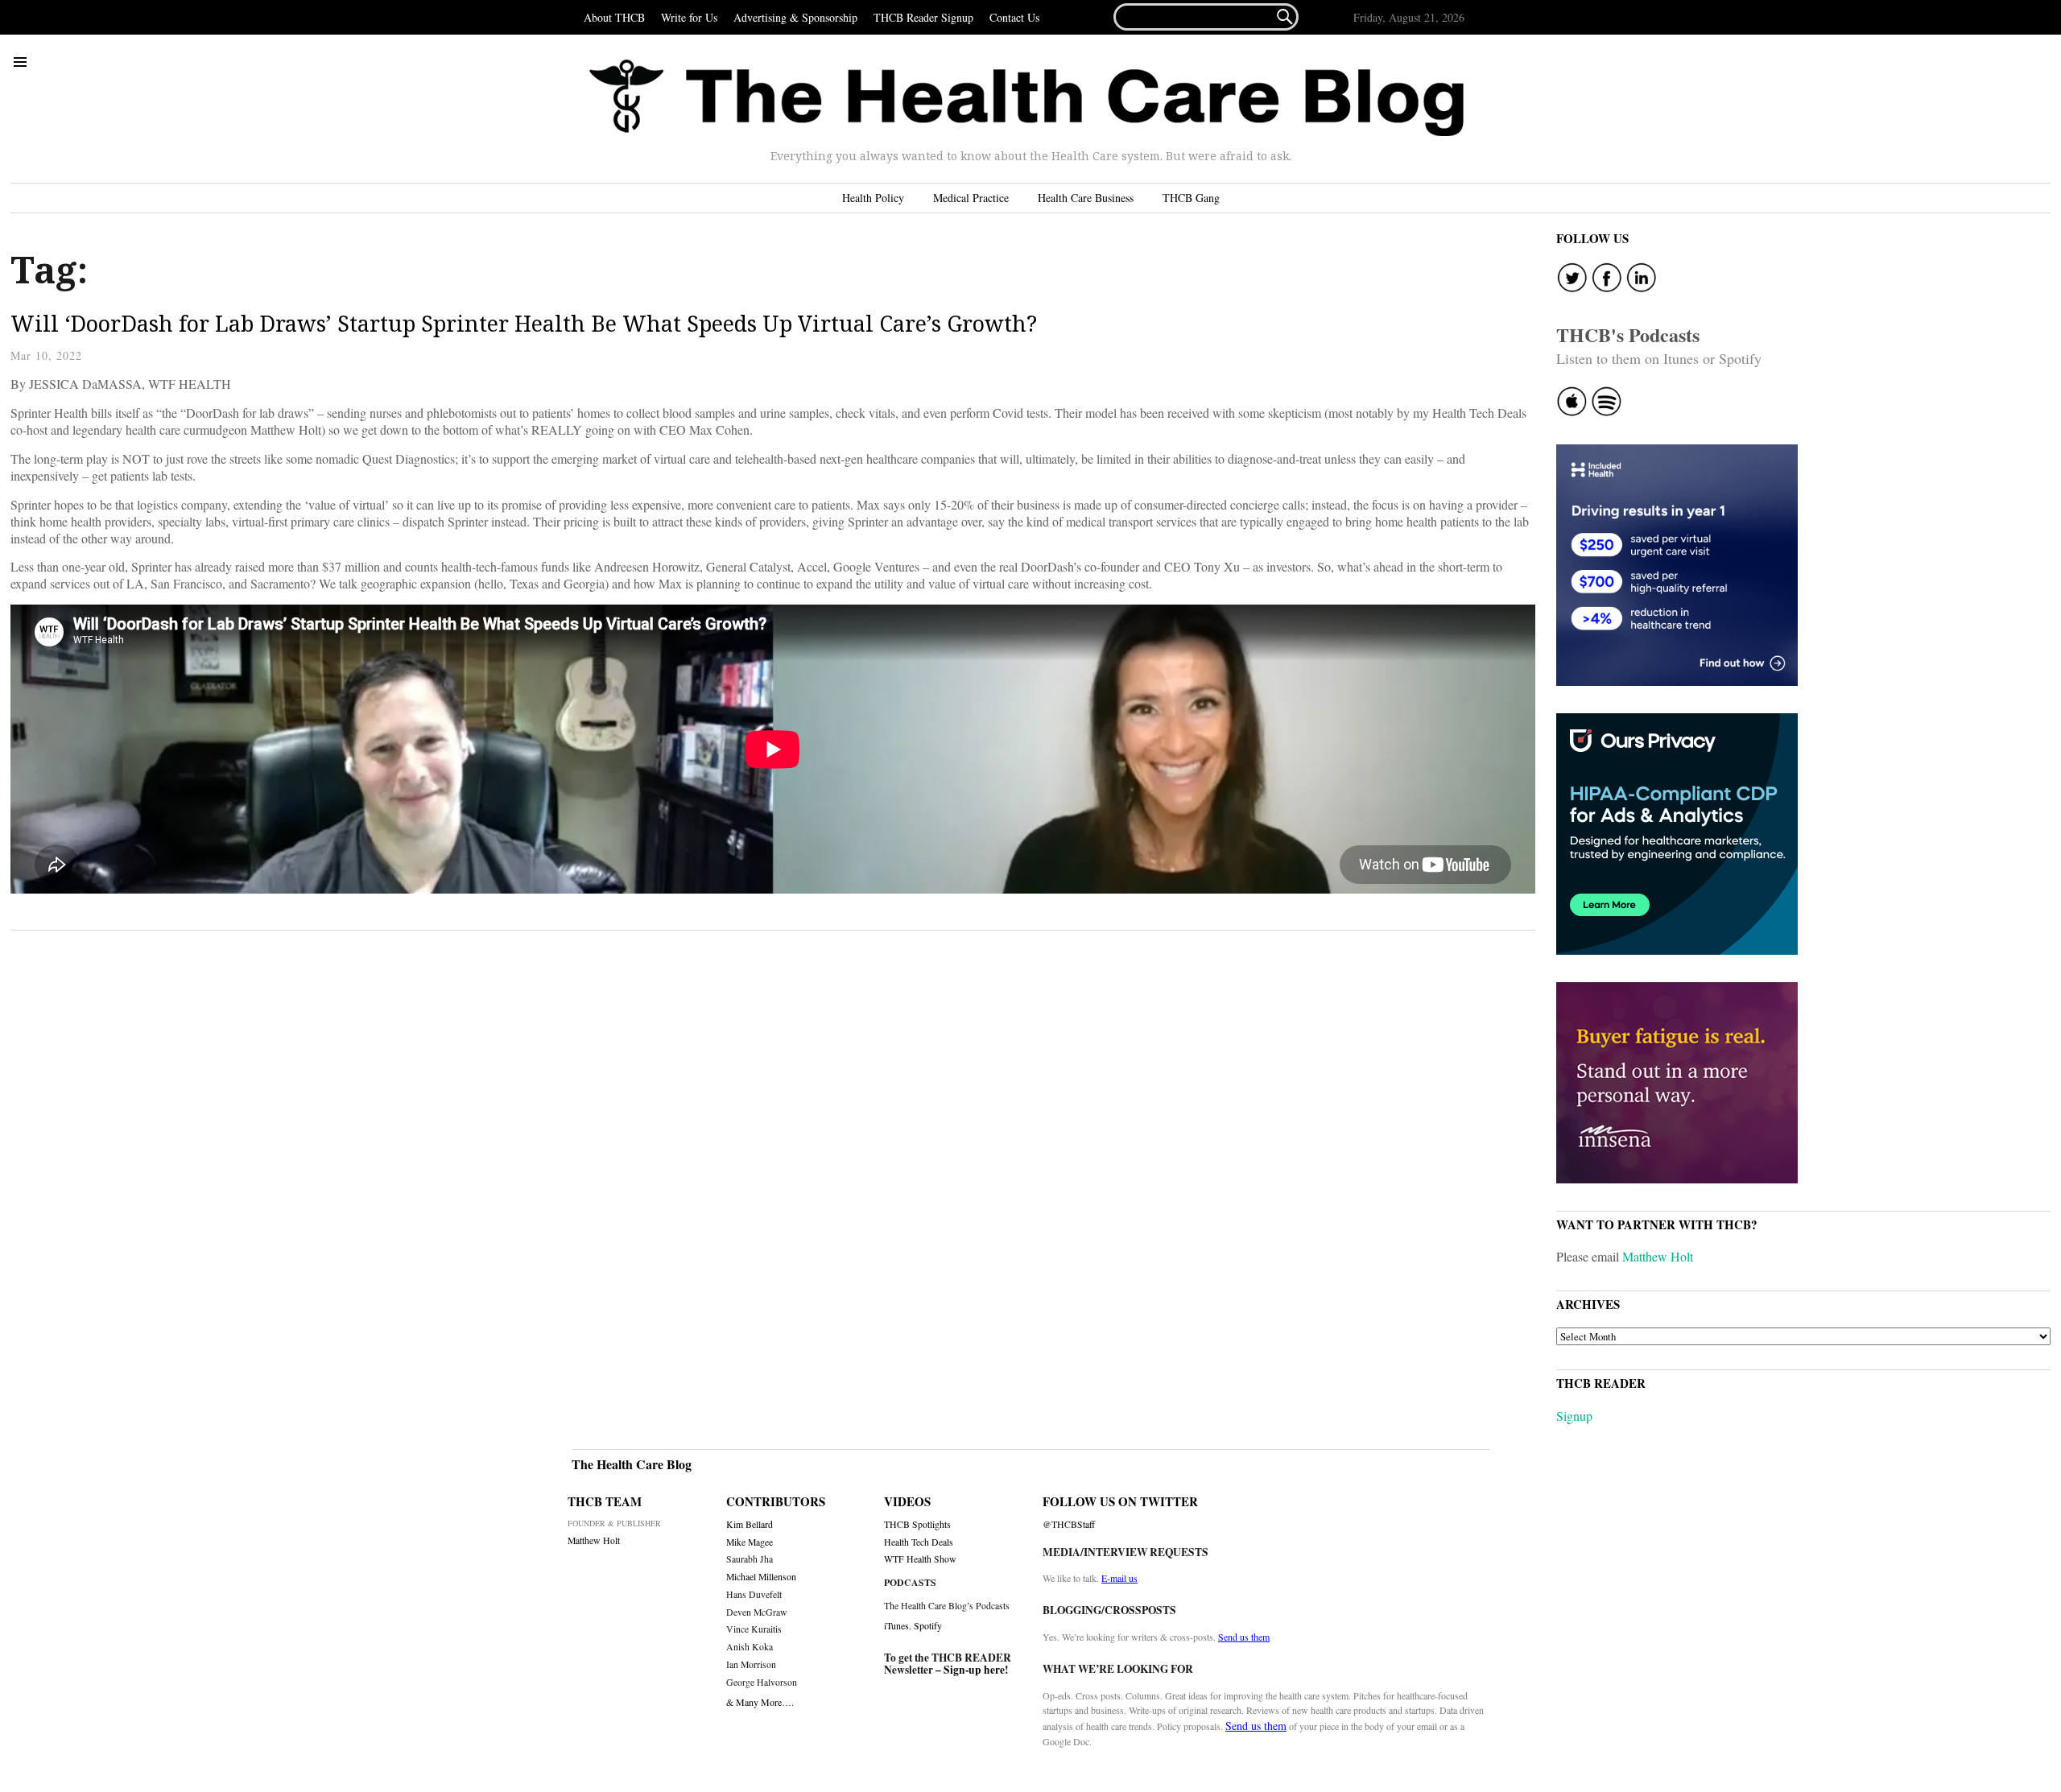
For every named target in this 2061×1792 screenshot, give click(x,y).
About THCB (614, 17)
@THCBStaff (1069, 1524)
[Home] (1026, 98)
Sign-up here (974, 1670)
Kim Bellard (750, 1524)
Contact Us (1014, 17)
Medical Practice (971, 198)
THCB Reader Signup (923, 17)
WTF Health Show (920, 1559)
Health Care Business (1086, 198)
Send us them (1244, 1637)
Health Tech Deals (919, 1542)
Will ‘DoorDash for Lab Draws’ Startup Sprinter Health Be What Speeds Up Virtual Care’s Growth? (524, 323)
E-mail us (1119, 1578)
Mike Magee (750, 1542)
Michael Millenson (761, 1577)
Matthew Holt (1658, 1256)
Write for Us (689, 17)
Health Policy (873, 198)
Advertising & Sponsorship (795, 17)
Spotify (928, 1625)
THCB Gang (1191, 198)
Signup (1574, 1416)
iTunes (896, 1625)
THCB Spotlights (917, 1524)
